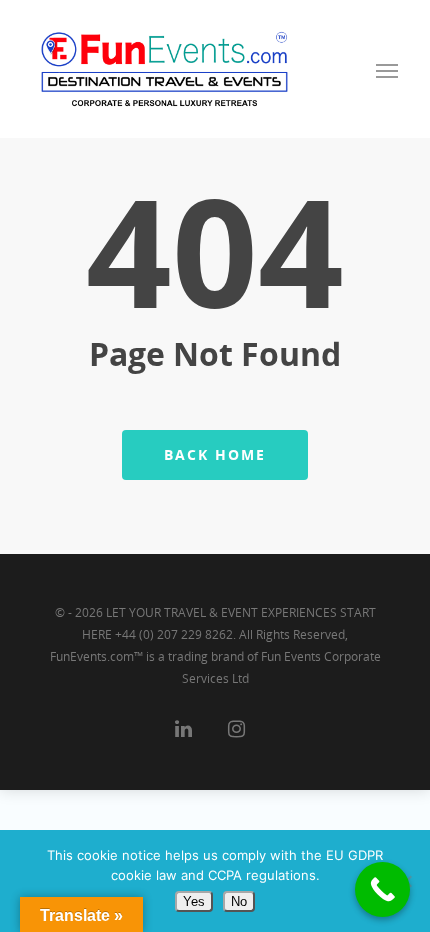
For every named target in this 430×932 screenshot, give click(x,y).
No (239, 901)
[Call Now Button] (382, 889)
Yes (194, 901)
